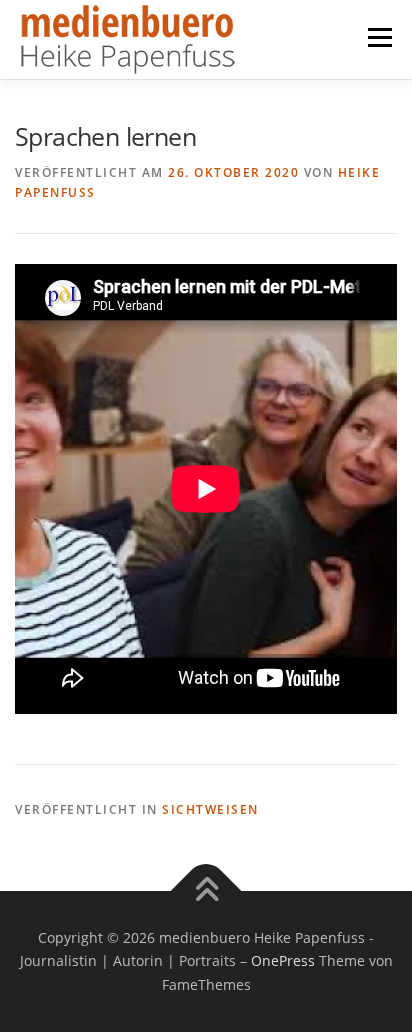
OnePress (283, 960)
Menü (378, 37)
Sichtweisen (210, 809)
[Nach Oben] (206, 890)
